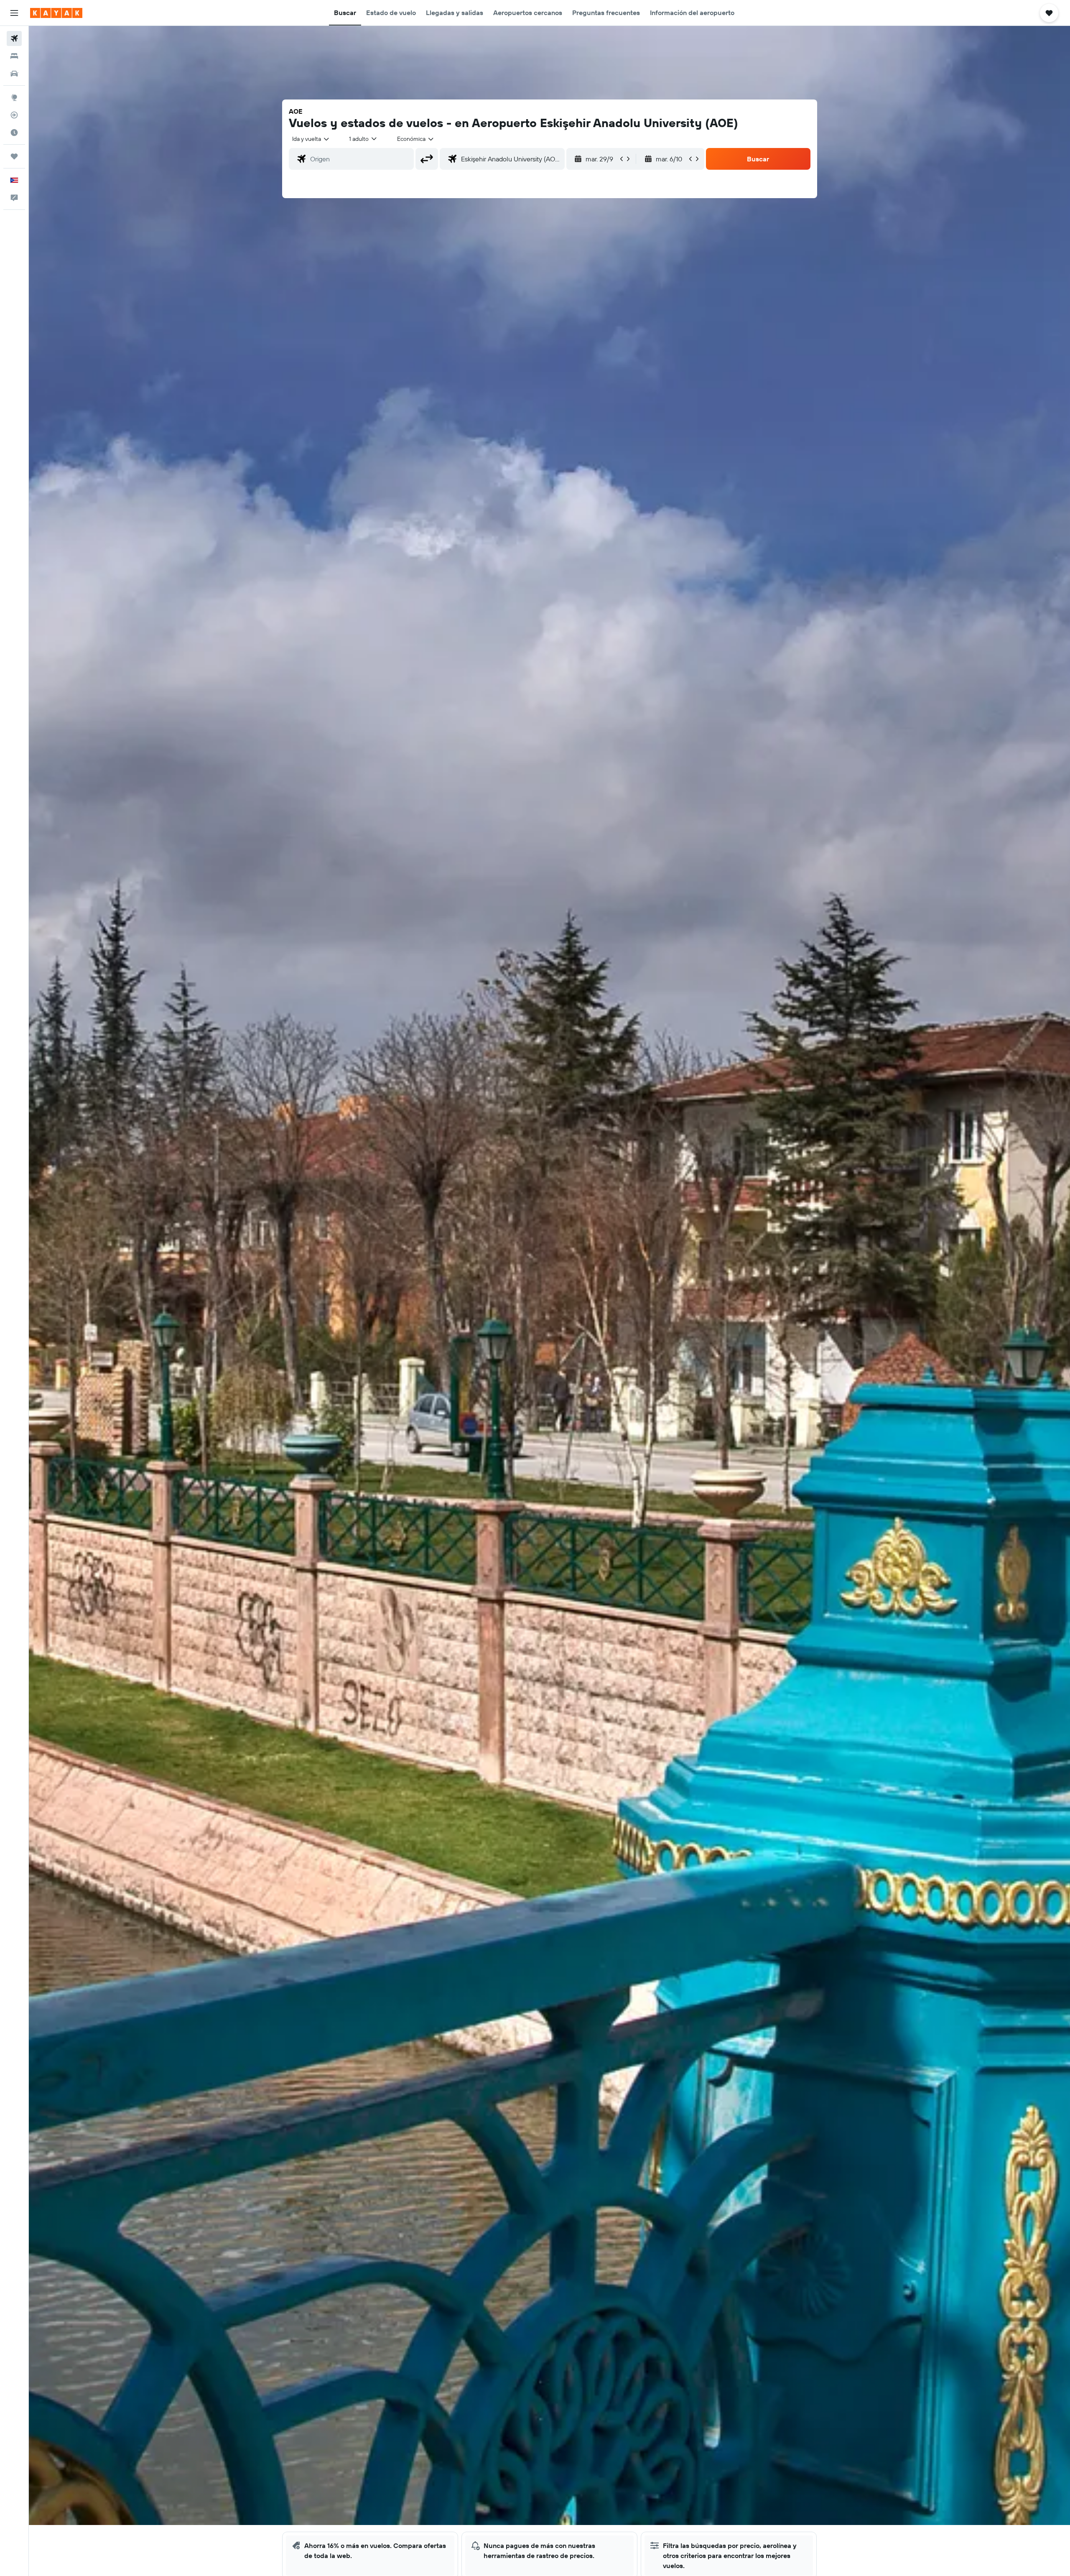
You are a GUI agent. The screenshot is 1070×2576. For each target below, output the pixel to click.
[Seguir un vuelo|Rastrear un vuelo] (14, 115)
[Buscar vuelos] (14, 38)
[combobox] (311, 139)
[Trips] (14, 156)
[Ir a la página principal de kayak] (56, 13)
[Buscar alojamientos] (14, 56)
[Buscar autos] (14, 74)
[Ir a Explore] (14, 97)
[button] (14, 13)
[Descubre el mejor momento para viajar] (14, 133)
